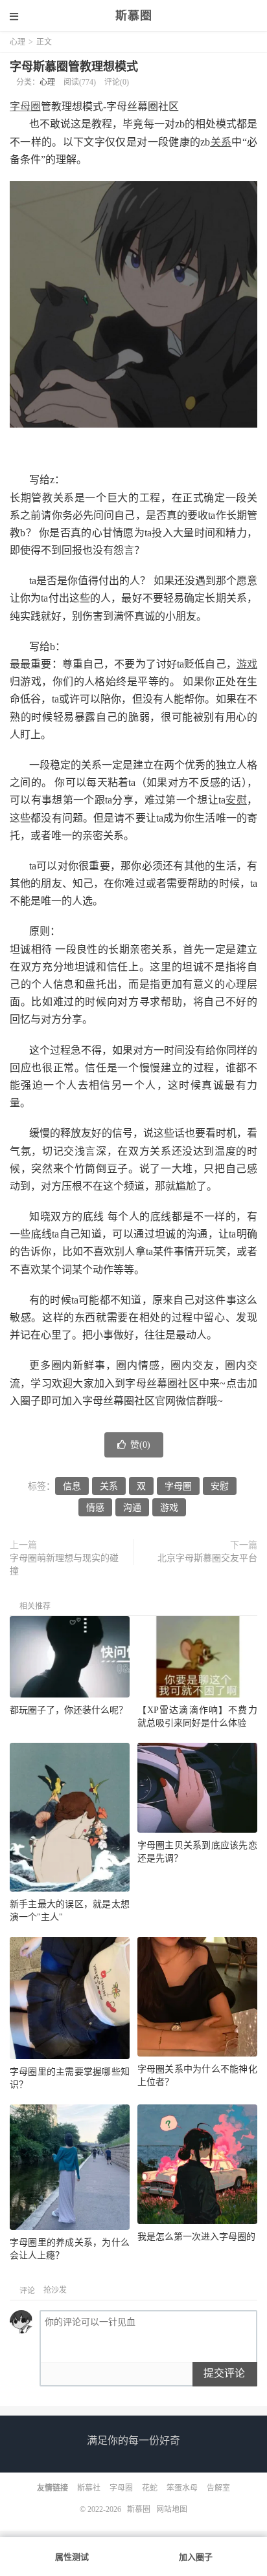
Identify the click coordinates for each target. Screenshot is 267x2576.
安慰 (236, 800)
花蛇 (150, 2488)
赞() (140, 1445)
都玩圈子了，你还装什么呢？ (69, 1710)
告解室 (218, 2488)
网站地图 (172, 2509)
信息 (72, 1486)
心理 (17, 42)
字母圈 (25, 106)
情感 (95, 1508)
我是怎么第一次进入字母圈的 (196, 2237)
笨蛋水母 (182, 2488)
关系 (221, 142)
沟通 (132, 1508)
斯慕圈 (134, 16)
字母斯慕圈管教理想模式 (74, 67)
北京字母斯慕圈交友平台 (207, 1558)
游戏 (247, 664)
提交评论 (224, 2373)
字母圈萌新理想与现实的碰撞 (64, 1565)
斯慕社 (89, 2488)
